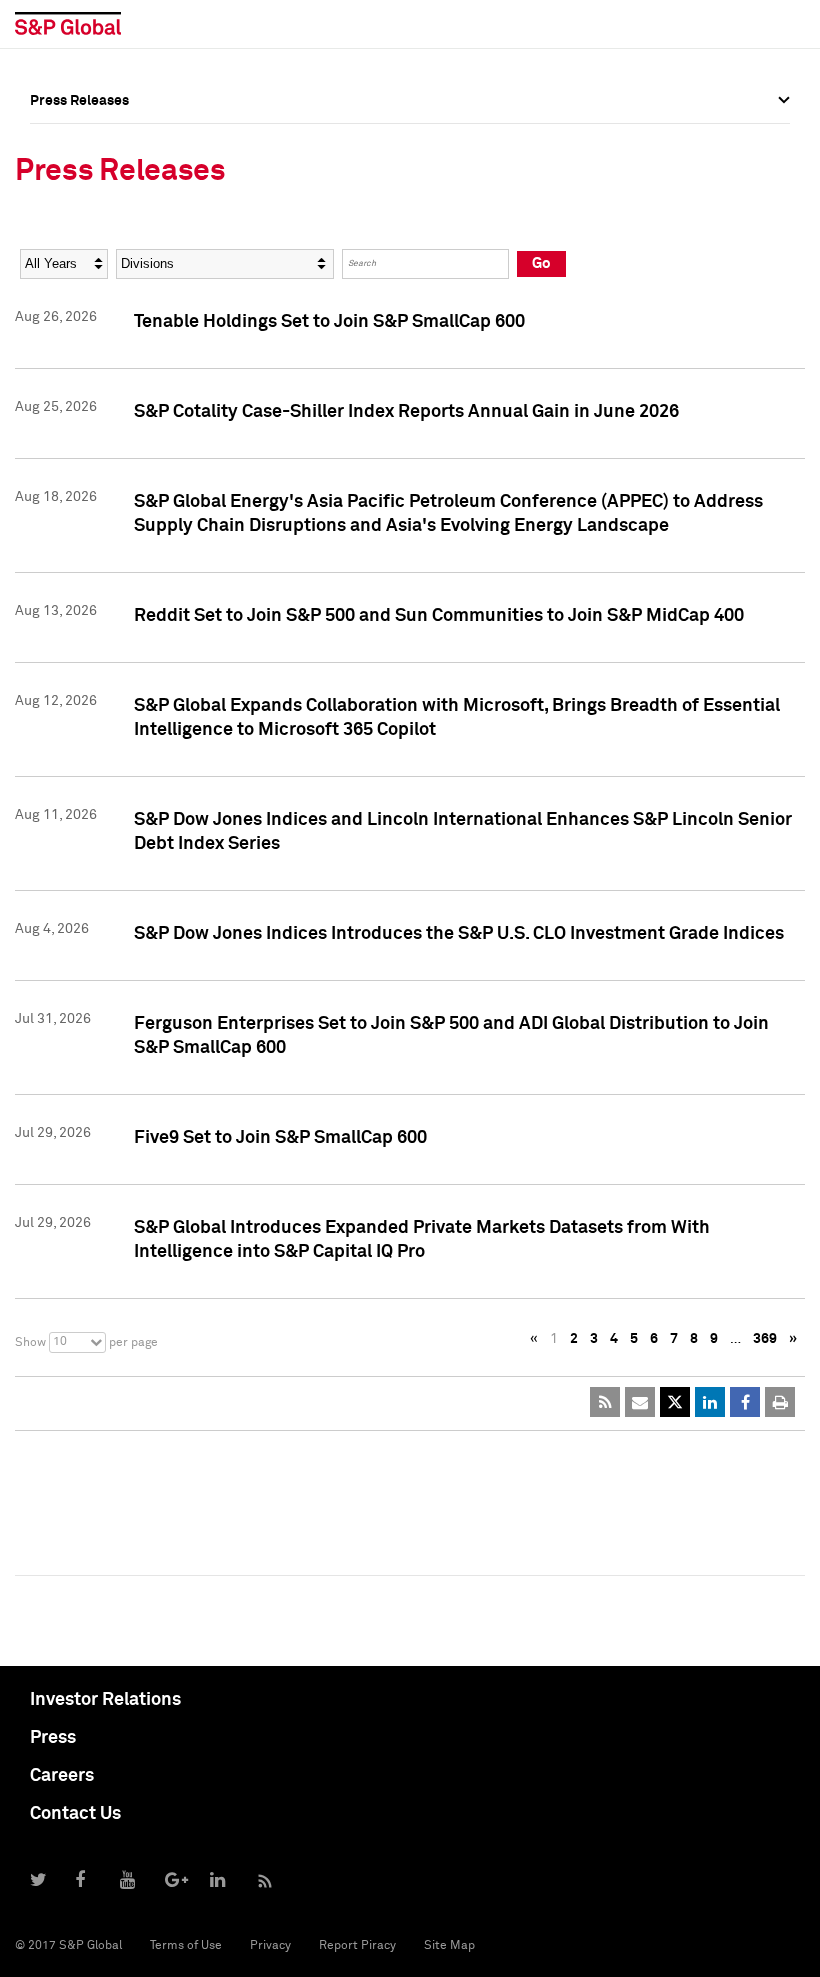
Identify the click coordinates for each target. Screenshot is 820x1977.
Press (53, 1738)
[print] (780, 1402)
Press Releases (79, 189)
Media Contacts (81, 233)
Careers (62, 1776)
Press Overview (80, 145)
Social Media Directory (104, 277)
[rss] (605, 1402)
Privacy (270, 1946)
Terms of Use (186, 1946)
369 (765, 1339)
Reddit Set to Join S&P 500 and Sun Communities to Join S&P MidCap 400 (439, 616)
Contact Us (75, 1814)
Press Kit (59, 321)
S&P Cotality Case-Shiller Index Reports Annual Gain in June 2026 (406, 412)
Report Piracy (357, 1946)
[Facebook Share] (745, 1402)
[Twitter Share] (675, 1402)
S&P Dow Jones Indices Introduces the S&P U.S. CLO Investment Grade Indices (459, 934)
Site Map (449, 1946)
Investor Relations (105, 1700)
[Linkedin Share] (710, 1402)
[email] (640, 1402)
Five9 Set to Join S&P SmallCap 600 (280, 1138)
